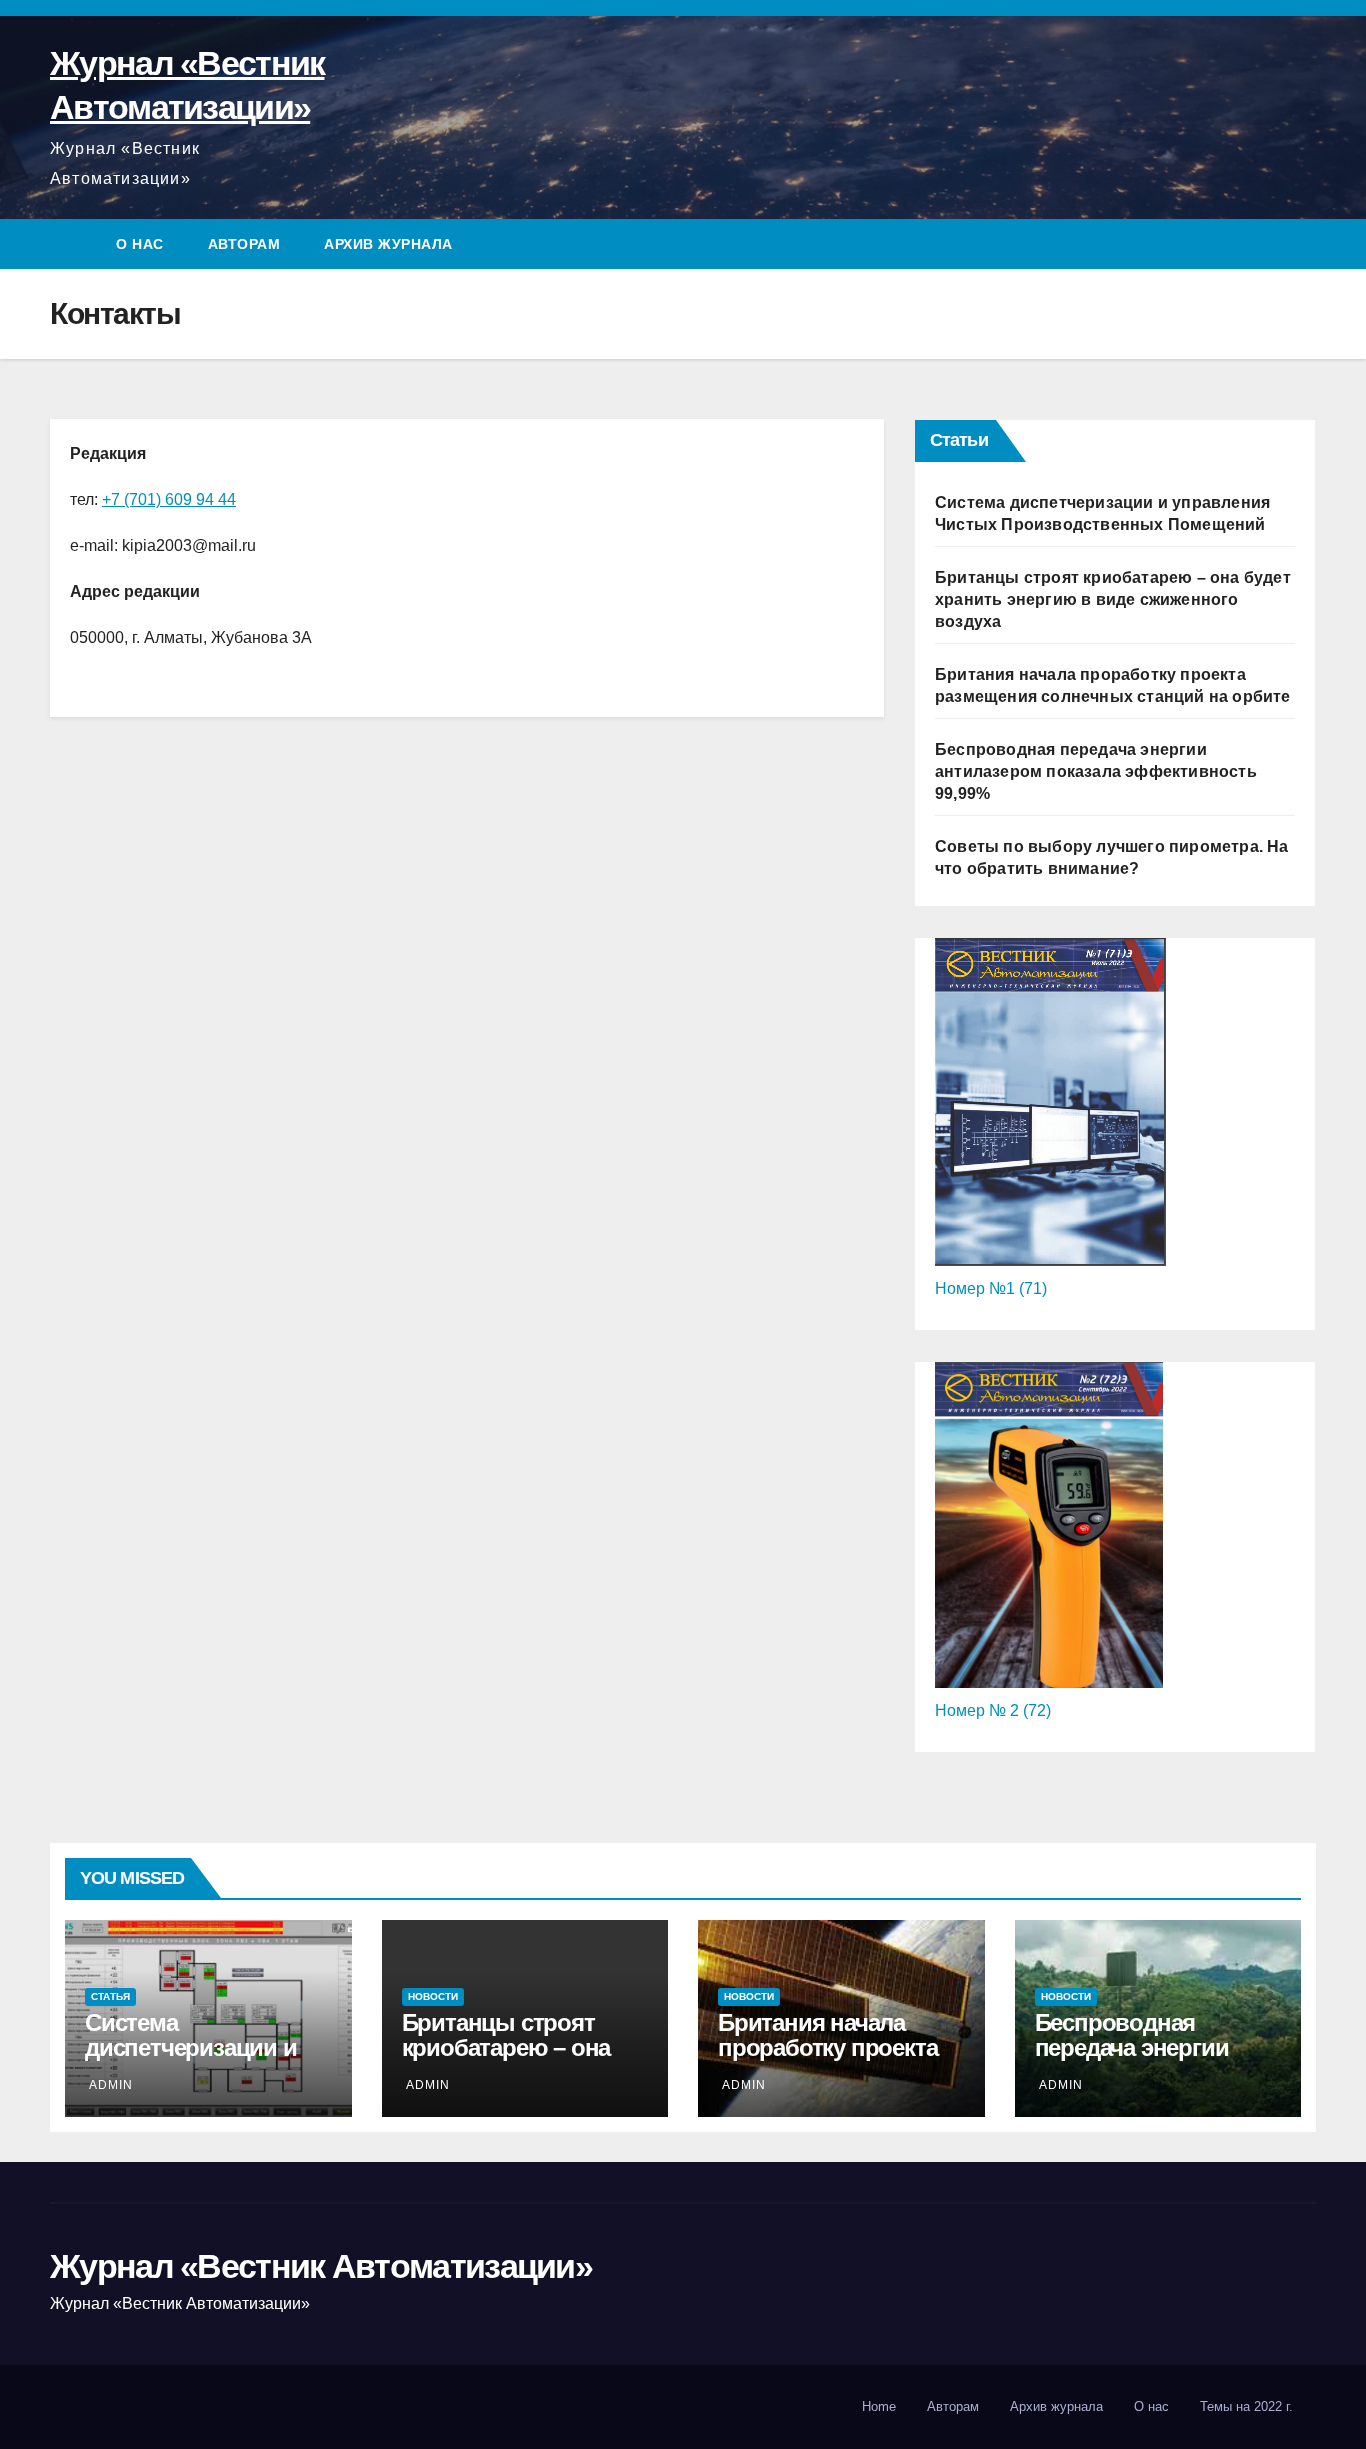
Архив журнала (388, 244)
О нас (140, 244)
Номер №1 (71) (991, 1288)
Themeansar (222, 2406)
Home (879, 2406)
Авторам (244, 244)
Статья (110, 1996)
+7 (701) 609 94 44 (169, 499)
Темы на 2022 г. (1246, 2406)
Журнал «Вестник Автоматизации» (321, 2266)
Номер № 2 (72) (993, 1710)
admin (111, 2085)
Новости (433, 1996)
